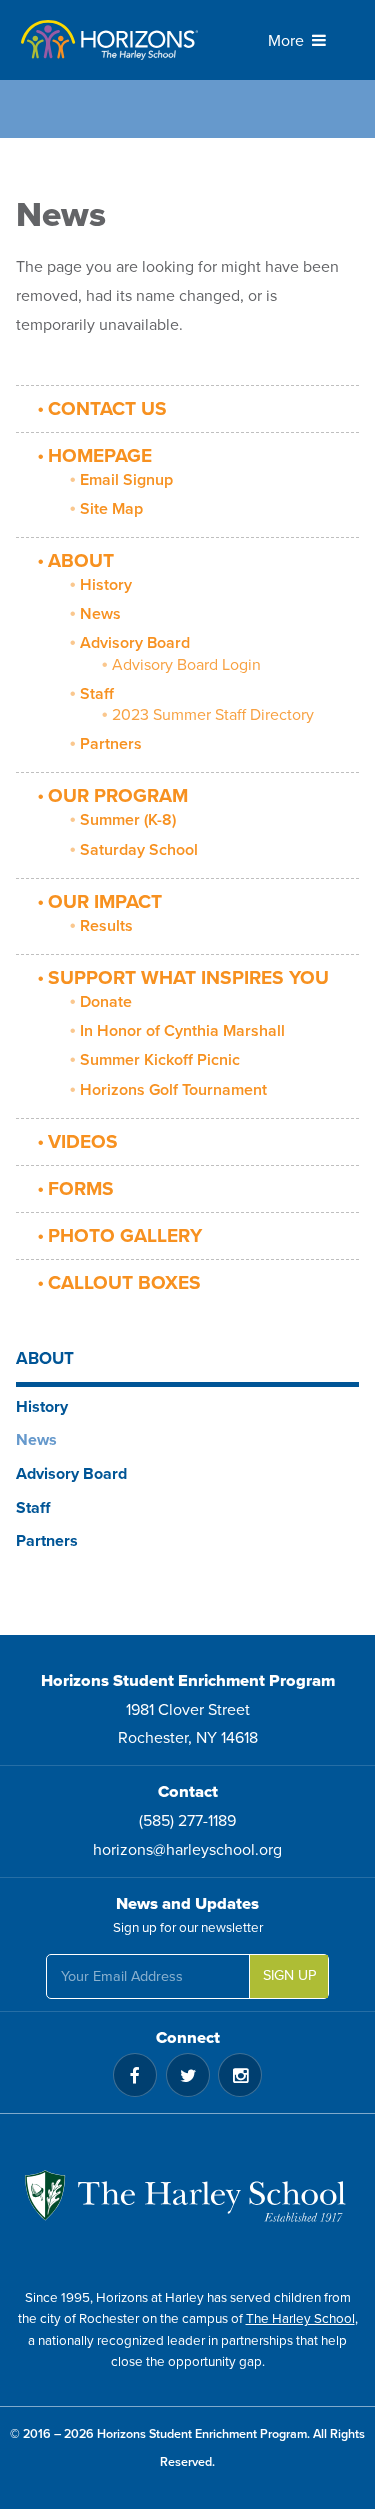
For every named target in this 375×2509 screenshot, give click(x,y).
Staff (97, 694)
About (81, 560)
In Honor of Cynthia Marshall (182, 1031)
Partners (111, 744)
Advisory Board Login (186, 665)
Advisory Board (135, 643)
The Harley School (300, 2319)
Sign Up (289, 1975)
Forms (81, 1188)
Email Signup (126, 480)
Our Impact (105, 901)
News (100, 614)
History (106, 585)
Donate (106, 1002)
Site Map (111, 509)
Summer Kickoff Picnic (160, 1060)
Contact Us (107, 408)
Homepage (100, 455)
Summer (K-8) (128, 820)
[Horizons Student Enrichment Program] (110, 40)
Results (106, 926)
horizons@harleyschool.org (187, 1850)
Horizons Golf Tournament (173, 1090)
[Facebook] (135, 2075)
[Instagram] (240, 2075)
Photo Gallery (125, 1235)
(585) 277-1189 (187, 1821)
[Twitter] (188, 2075)
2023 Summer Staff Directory (213, 715)
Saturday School (139, 850)
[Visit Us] (187, 2201)
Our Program (118, 795)
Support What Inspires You (188, 977)
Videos (83, 1141)
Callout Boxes (124, 1282)
